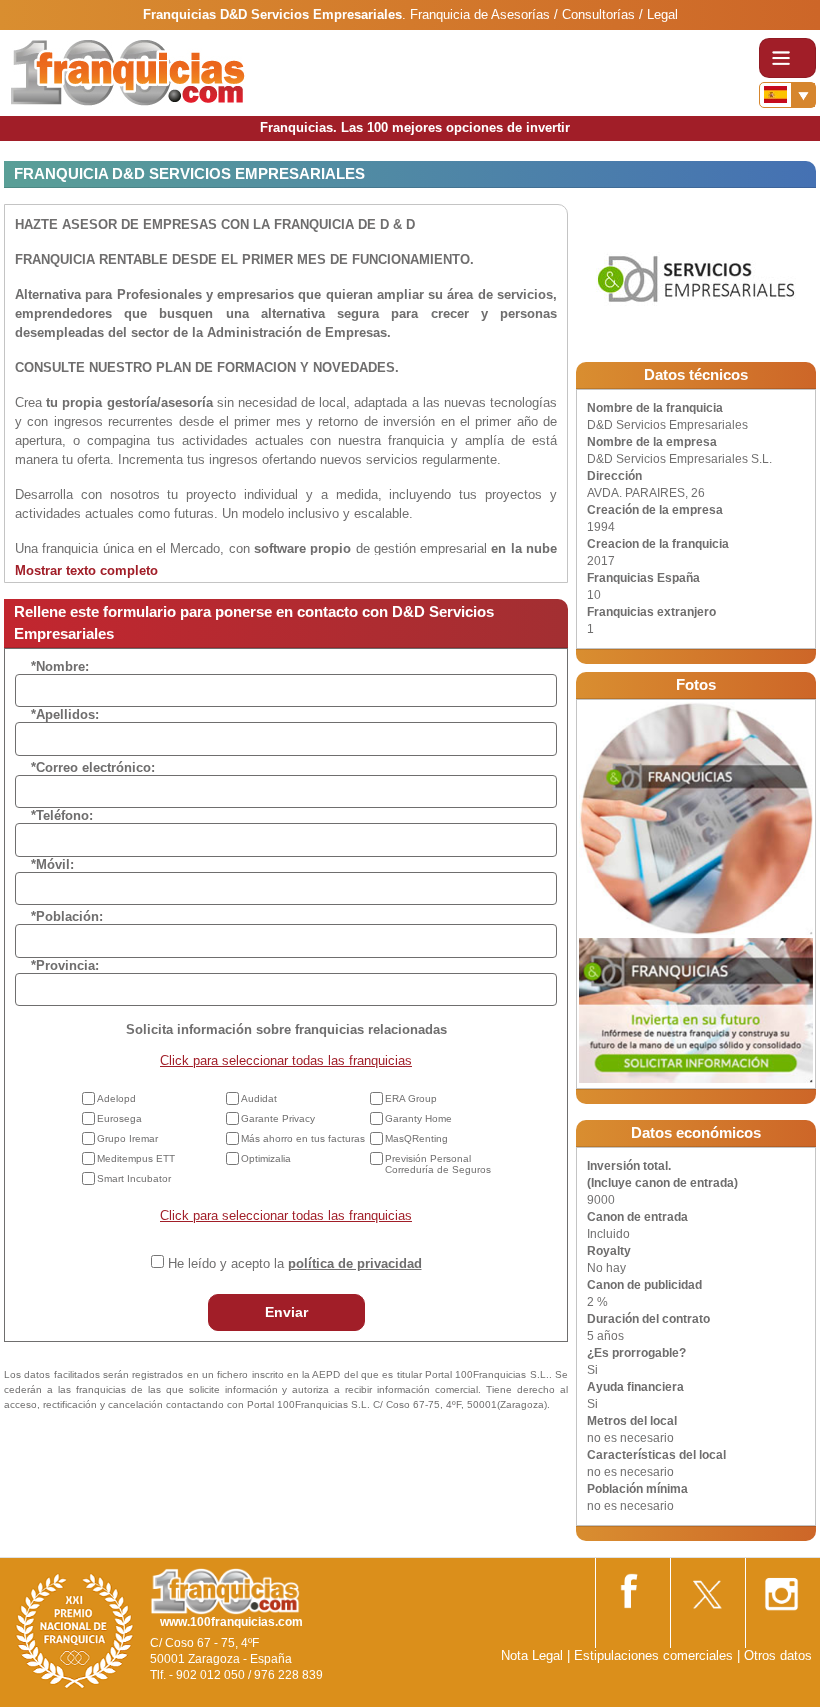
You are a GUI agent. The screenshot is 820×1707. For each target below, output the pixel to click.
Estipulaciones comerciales (655, 1655)
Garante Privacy (278, 1118)
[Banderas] (787, 95)
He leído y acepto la (295, 1263)
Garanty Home (418, 1118)
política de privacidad (355, 1263)
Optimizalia (266, 1158)
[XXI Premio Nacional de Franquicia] (75, 1630)
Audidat (259, 1098)
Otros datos (778, 1655)
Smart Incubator (134, 1178)
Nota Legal (532, 1655)
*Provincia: (65, 965)
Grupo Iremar (127, 1138)
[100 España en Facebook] (631, 1587)
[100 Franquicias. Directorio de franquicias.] (128, 71)
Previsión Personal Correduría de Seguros (438, 1164)
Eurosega (119, 1118)
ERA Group (411, 1098)
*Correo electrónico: (93, 767)
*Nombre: (60, 666)
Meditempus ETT (136, 1158)
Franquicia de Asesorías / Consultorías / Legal (544, 14)
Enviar (286, 1312)
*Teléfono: (62, 815)
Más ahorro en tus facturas (303, 1138)
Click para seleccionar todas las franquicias (286, 1060)
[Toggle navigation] (787, 58)
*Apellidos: (65, 714)
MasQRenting (416, 1138)
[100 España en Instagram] (781, 1588)
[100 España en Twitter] (706, 1588)
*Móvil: (52, 864)
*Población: (67, 916)
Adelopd (116, 1098)
